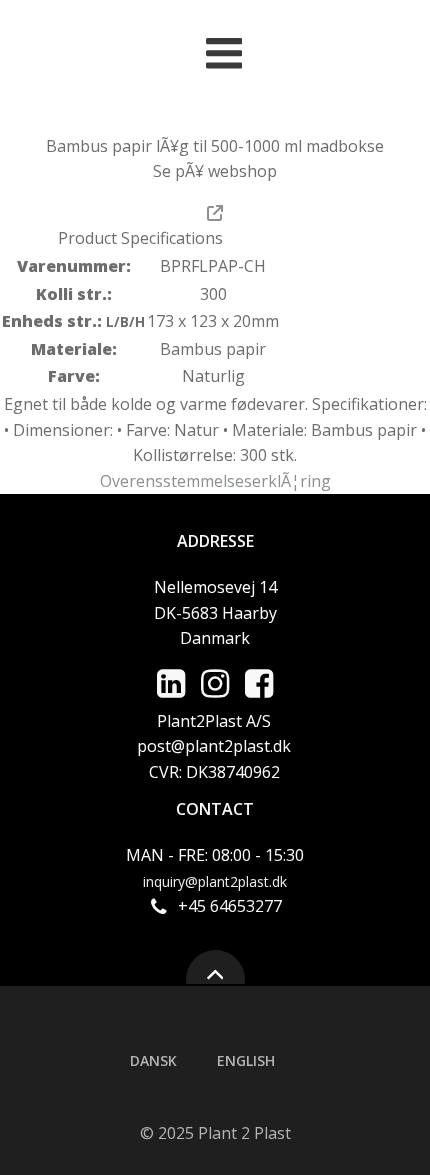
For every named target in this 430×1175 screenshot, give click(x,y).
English (246, 1060)
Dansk (153, 1060)
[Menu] (224, 54)
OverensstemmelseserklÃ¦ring (215, 481)
